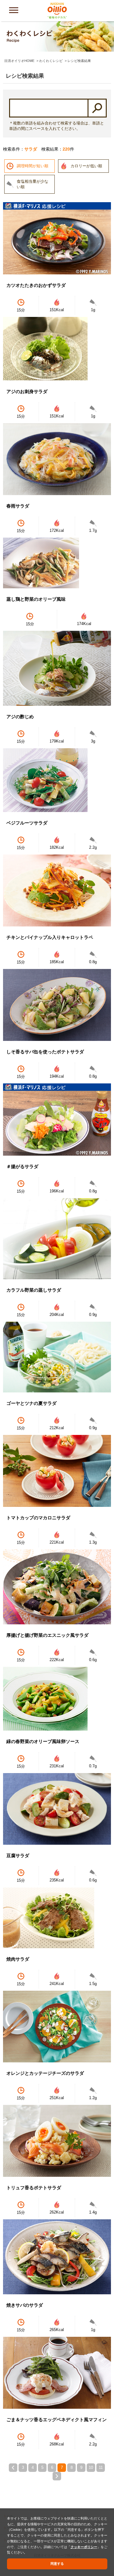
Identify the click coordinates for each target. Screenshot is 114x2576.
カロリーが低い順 (86, 166)
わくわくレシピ (51, 61)
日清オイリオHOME (19, 61)
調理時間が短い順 (33, 166)
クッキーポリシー (84, 2547)
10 (91, 2467)
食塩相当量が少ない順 (33, 184)
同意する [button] (57, 2564)
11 (101, 2467)
